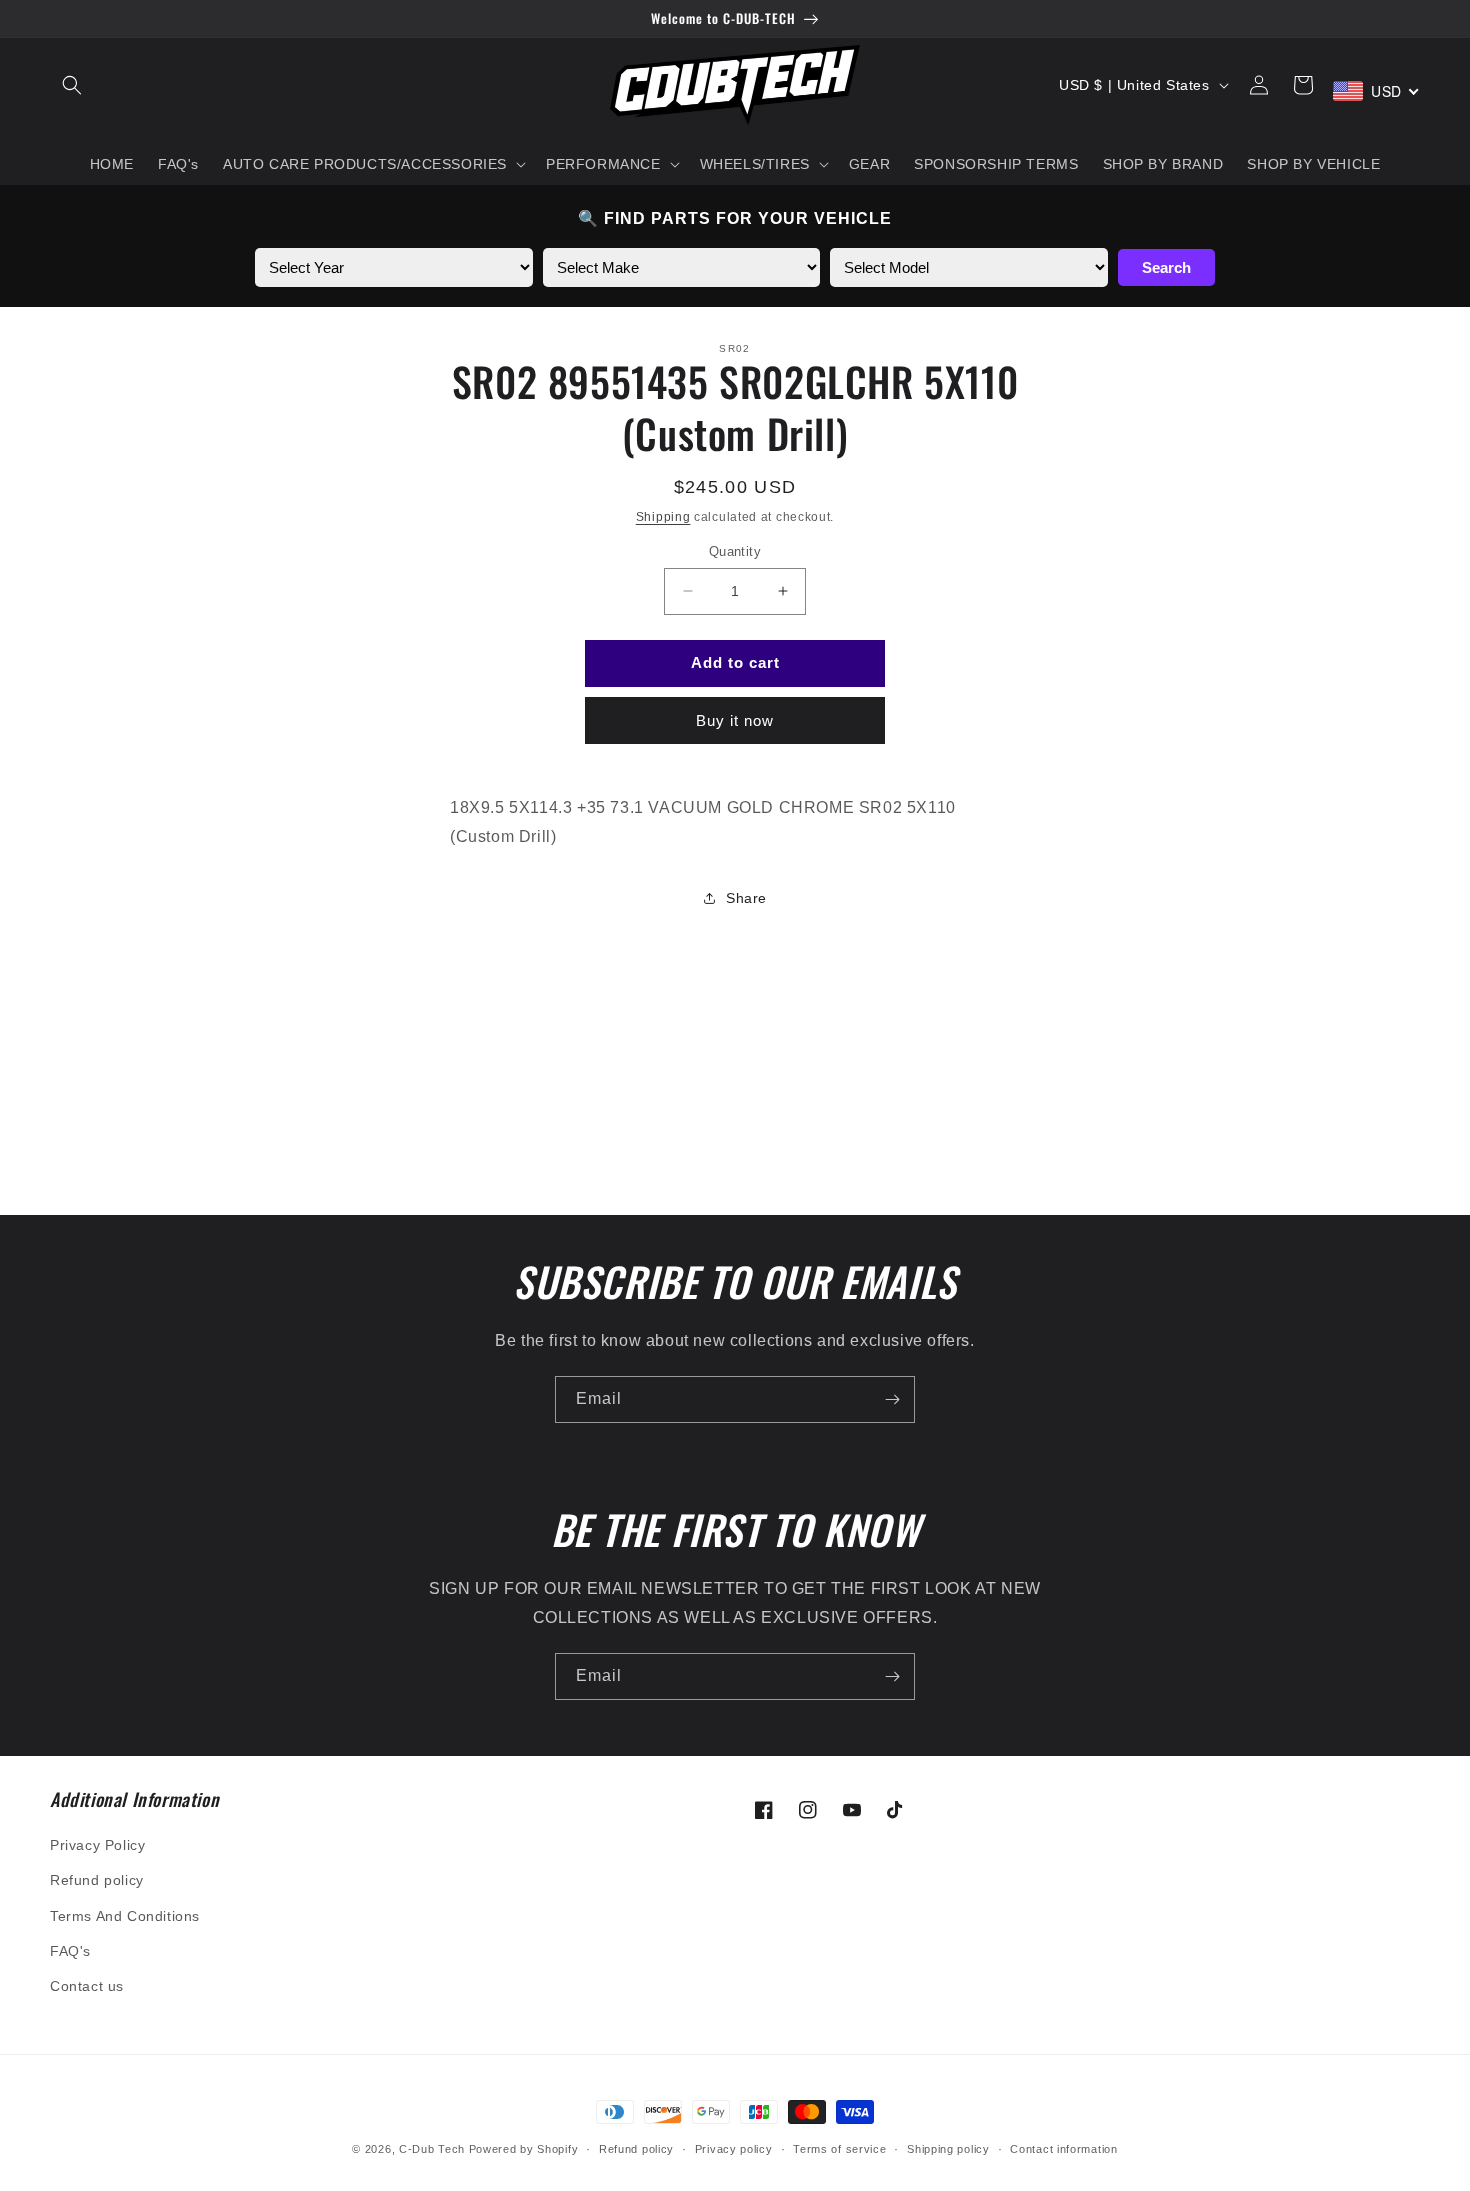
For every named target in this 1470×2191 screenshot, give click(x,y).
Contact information (1063, 2149)
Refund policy (97, 1880)
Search (1166, 267)
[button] (72, 85)
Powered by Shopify (524, 2149)
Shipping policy (948, 2149)
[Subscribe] (892, 1399)
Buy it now (735, 720)
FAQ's (70, 1951)
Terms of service (839, 2149)
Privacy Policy (97, 1845)
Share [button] (746, 898)
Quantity (735, 551)
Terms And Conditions (125, 1916)
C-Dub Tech (432, 2149)
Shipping (663, 517)
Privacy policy (734, 2149)
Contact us (87, 1986)
